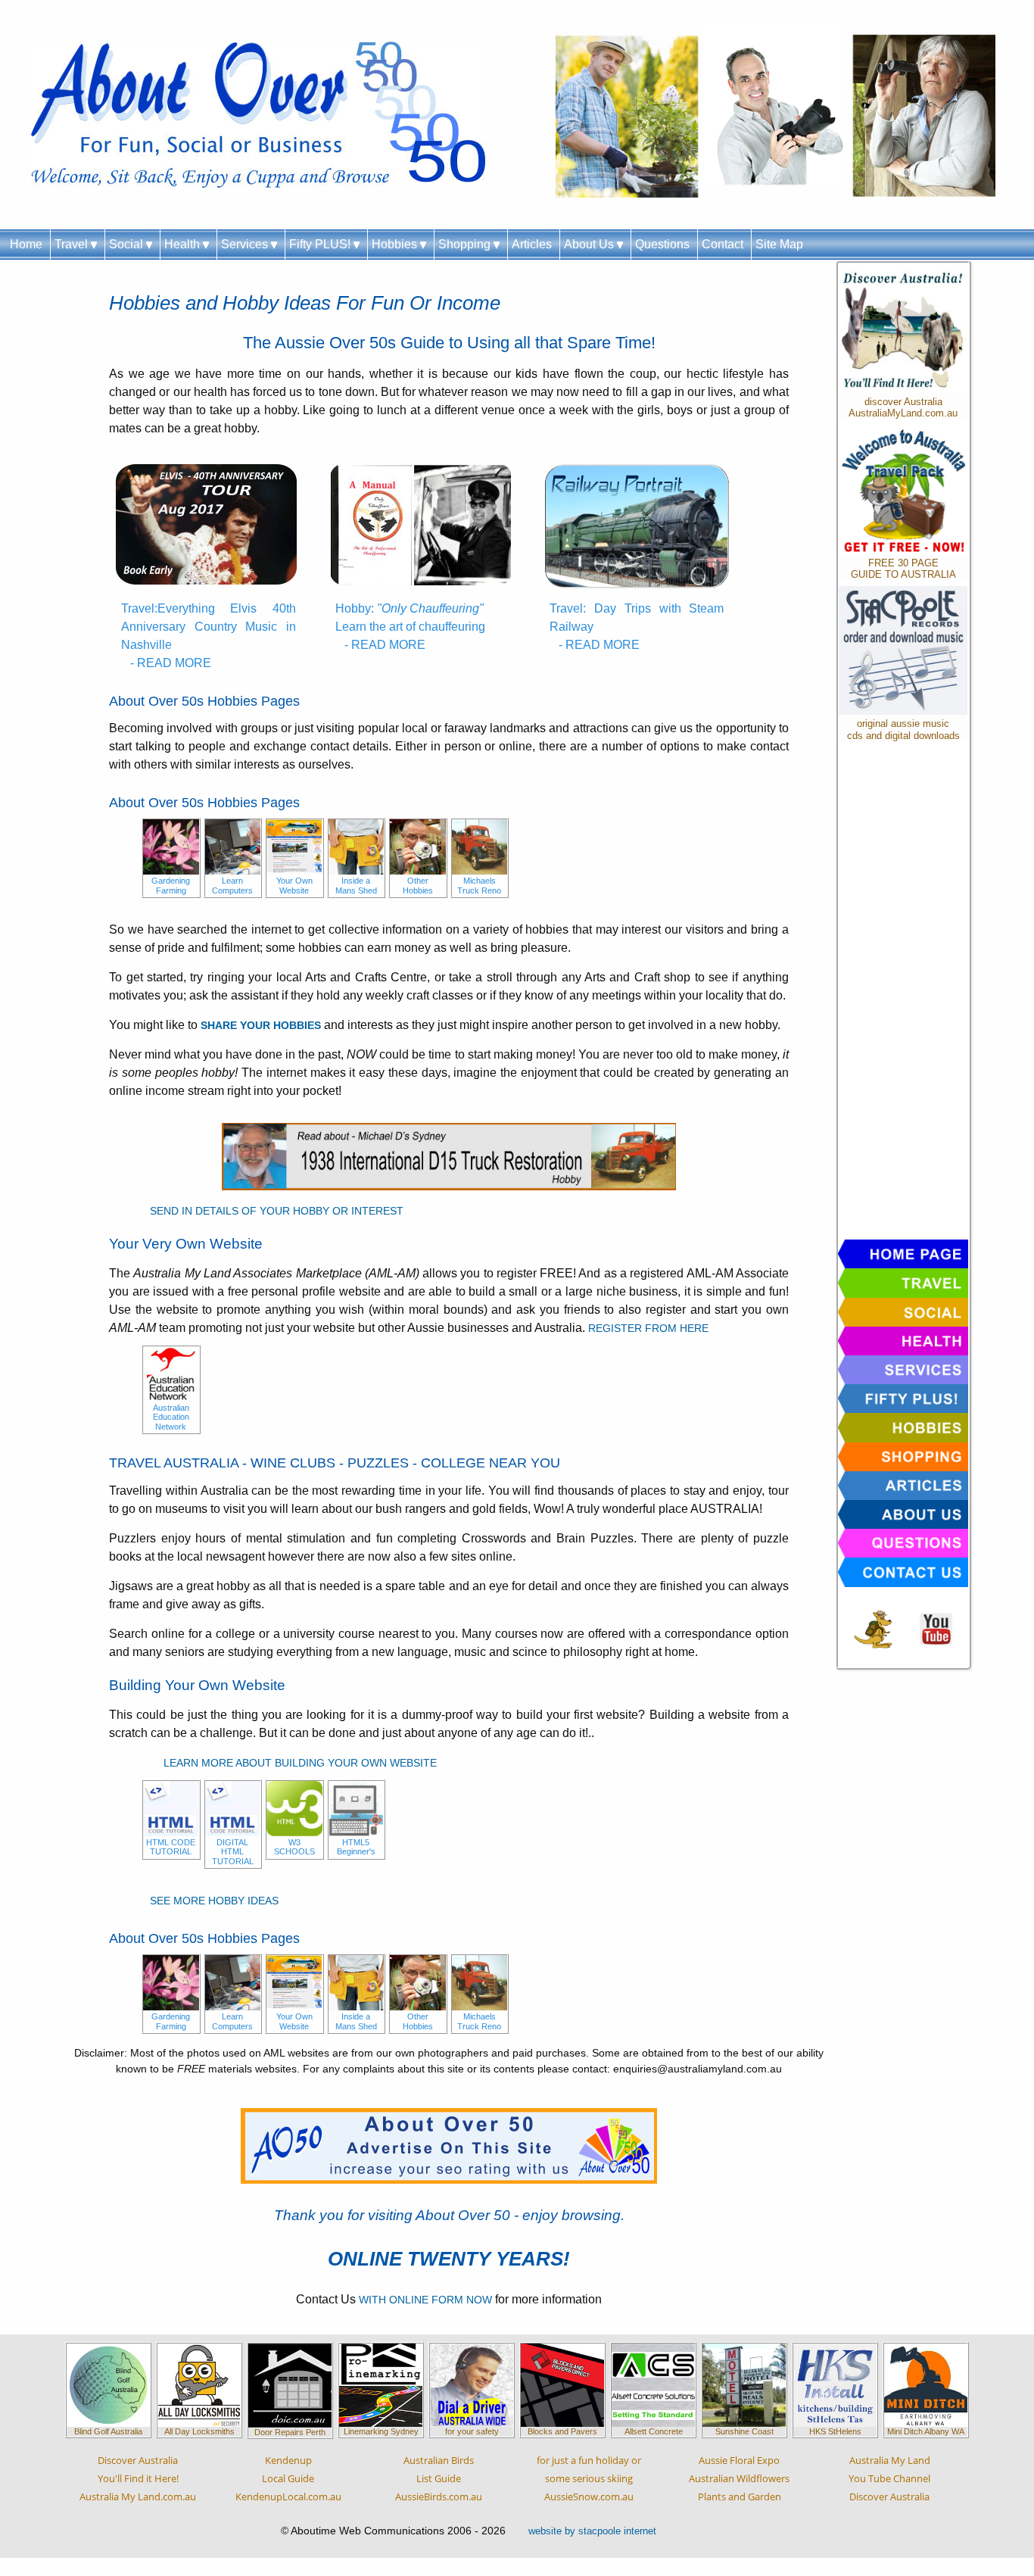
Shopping (466, 244)
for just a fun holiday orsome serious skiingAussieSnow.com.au (589, 2478)
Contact (723, 244)
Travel (73, 244)
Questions (662, 244)
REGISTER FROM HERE (648, 1328)
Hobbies (396, 244)
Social (128, 244)
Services (246, 244)
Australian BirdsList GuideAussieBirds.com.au (439, 2478)
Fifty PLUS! (321, 244)
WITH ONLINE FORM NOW (425, 2300)
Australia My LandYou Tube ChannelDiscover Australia (889, 2478)
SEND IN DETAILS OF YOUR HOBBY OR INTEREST (277, 1211)
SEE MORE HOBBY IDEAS (214, 1901)
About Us (590, 244)
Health (184, 244)
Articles (532, 244)
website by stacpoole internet (592, 2531)
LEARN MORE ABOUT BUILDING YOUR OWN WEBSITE (300, 1763)
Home (26, 244)
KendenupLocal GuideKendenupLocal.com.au (288, 2478)
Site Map (779, 244)
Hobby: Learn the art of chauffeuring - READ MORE (410, 627)
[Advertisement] (903, 994)
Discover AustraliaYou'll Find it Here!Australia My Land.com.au (138, 2478)
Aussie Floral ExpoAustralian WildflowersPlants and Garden (739, 2478)
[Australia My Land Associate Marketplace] (936, 1628)
